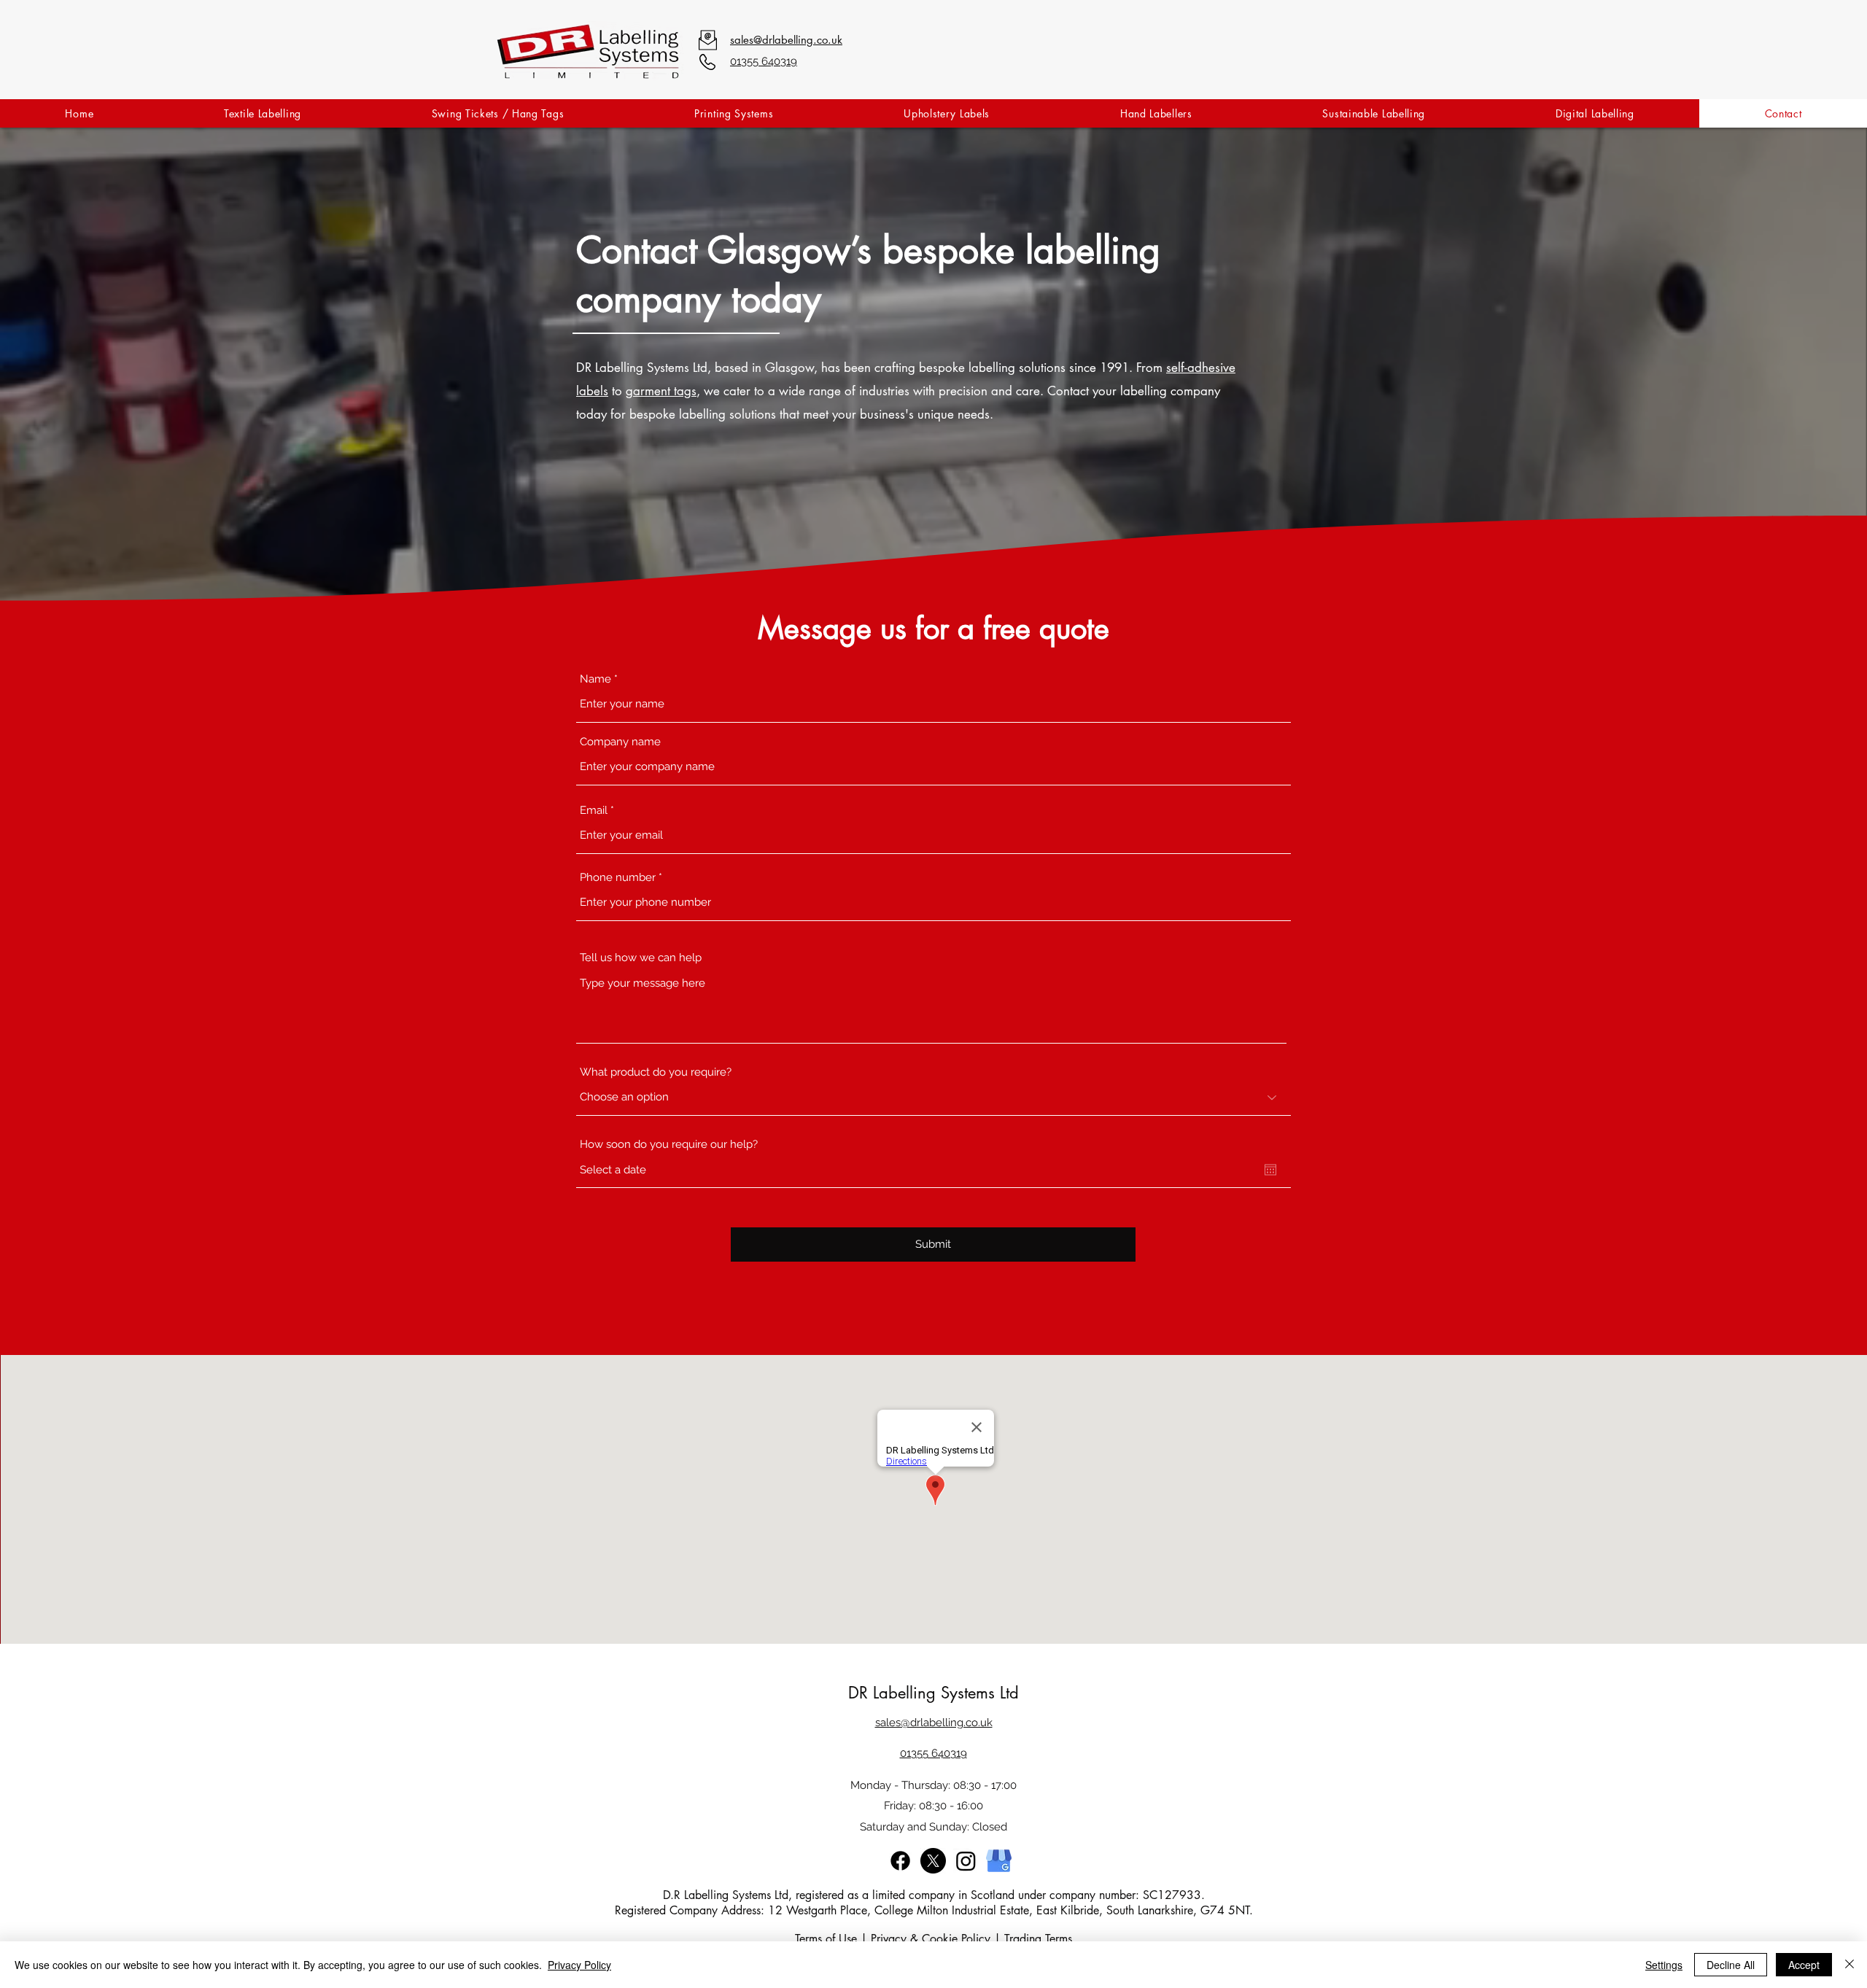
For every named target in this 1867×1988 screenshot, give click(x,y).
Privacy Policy (579, 1965)
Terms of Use (826, 1939)
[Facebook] (900, 1861)
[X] (933, 1861)
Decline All (1731, 1965)
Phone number (618, 878)
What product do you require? (656, 1072)
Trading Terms (1038, 1939)
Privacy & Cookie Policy (931, 1939)
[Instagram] (966, 1861)
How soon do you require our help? (669, 1145)
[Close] (1849, 1965)
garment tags (661, 391)
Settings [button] (1664, 1965)
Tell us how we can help (641, 958)
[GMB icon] (999, 1861)
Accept (1804, 1965)
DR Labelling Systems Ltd (933, 1693)
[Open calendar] (1270, 1170)
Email (594, 811)
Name (595, 679)
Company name (620, 742)
